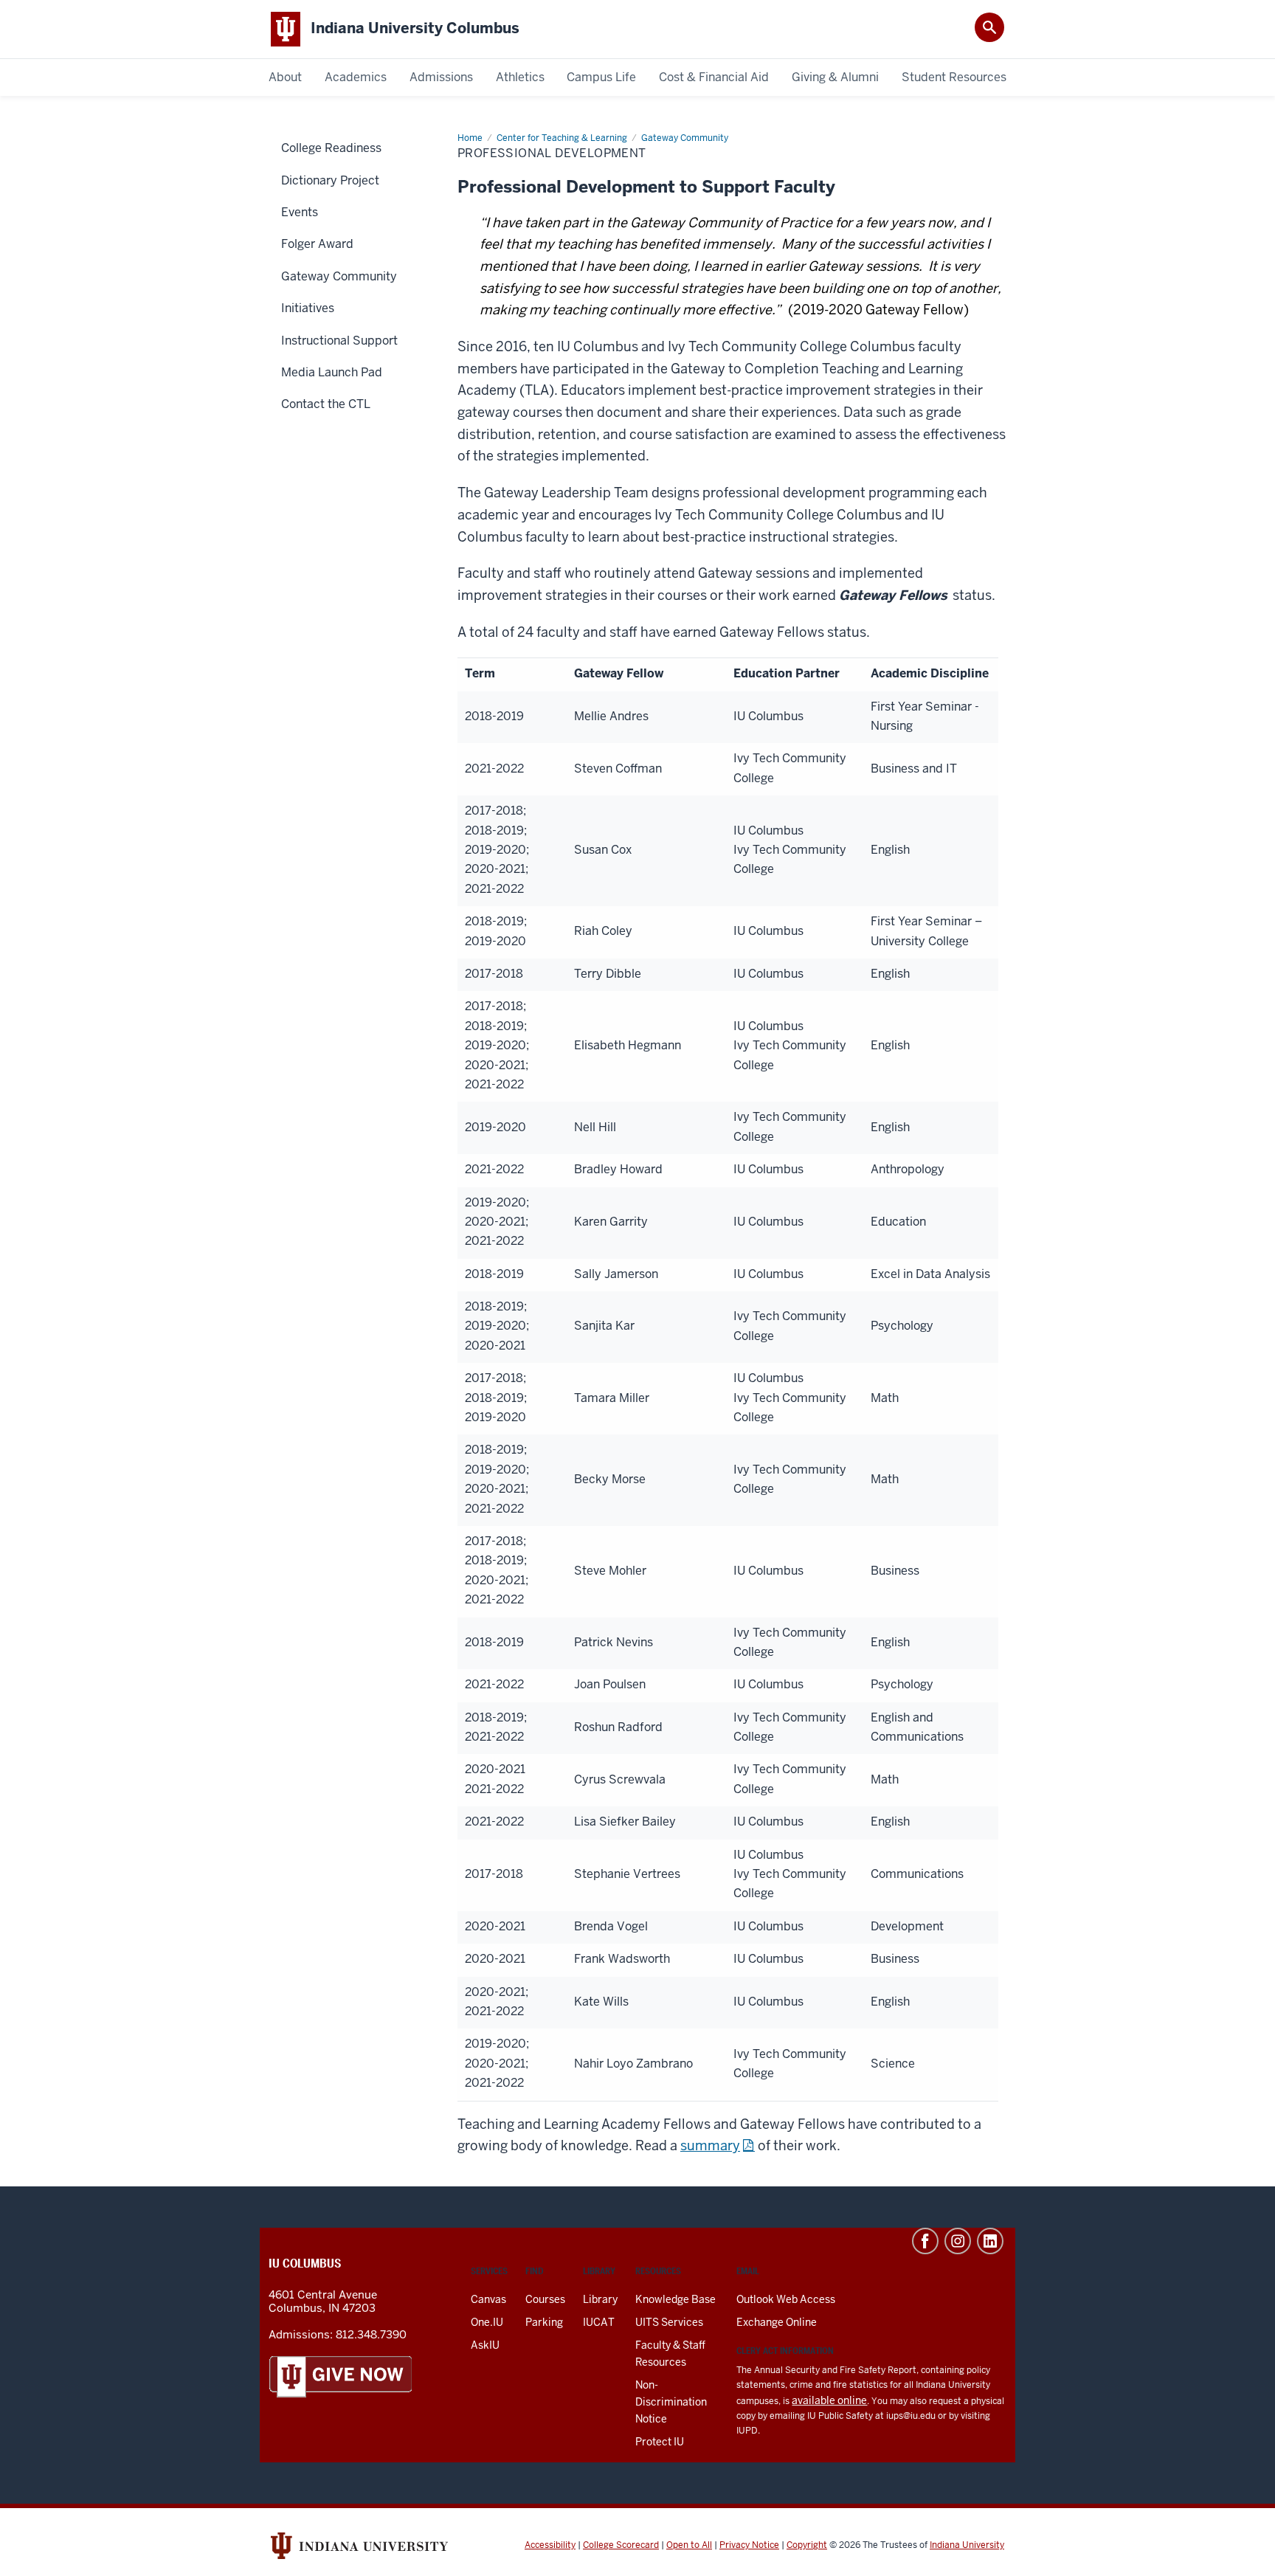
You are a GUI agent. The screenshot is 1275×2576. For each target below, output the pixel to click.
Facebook (925, 2241)
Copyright (807, 2545)
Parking (544, 2322)
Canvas (488, 2299)
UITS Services (669, 2322)
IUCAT (599, 2322)
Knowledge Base (675, 2299)
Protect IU (660, 2442)
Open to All (689, 2545)
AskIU (485, 2345)
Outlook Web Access (786, 2299)
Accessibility (550, 2545)
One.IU (487, 2322)
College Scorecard (621, 2545)
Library (600, 2299)
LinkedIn (990, 2241)
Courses (545, 2299)
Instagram (958, 2241)
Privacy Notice (749, 2545)
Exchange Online (777, 2322)
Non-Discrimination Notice (671, 2402)
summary (710, 2145)
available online (829, 2400)
